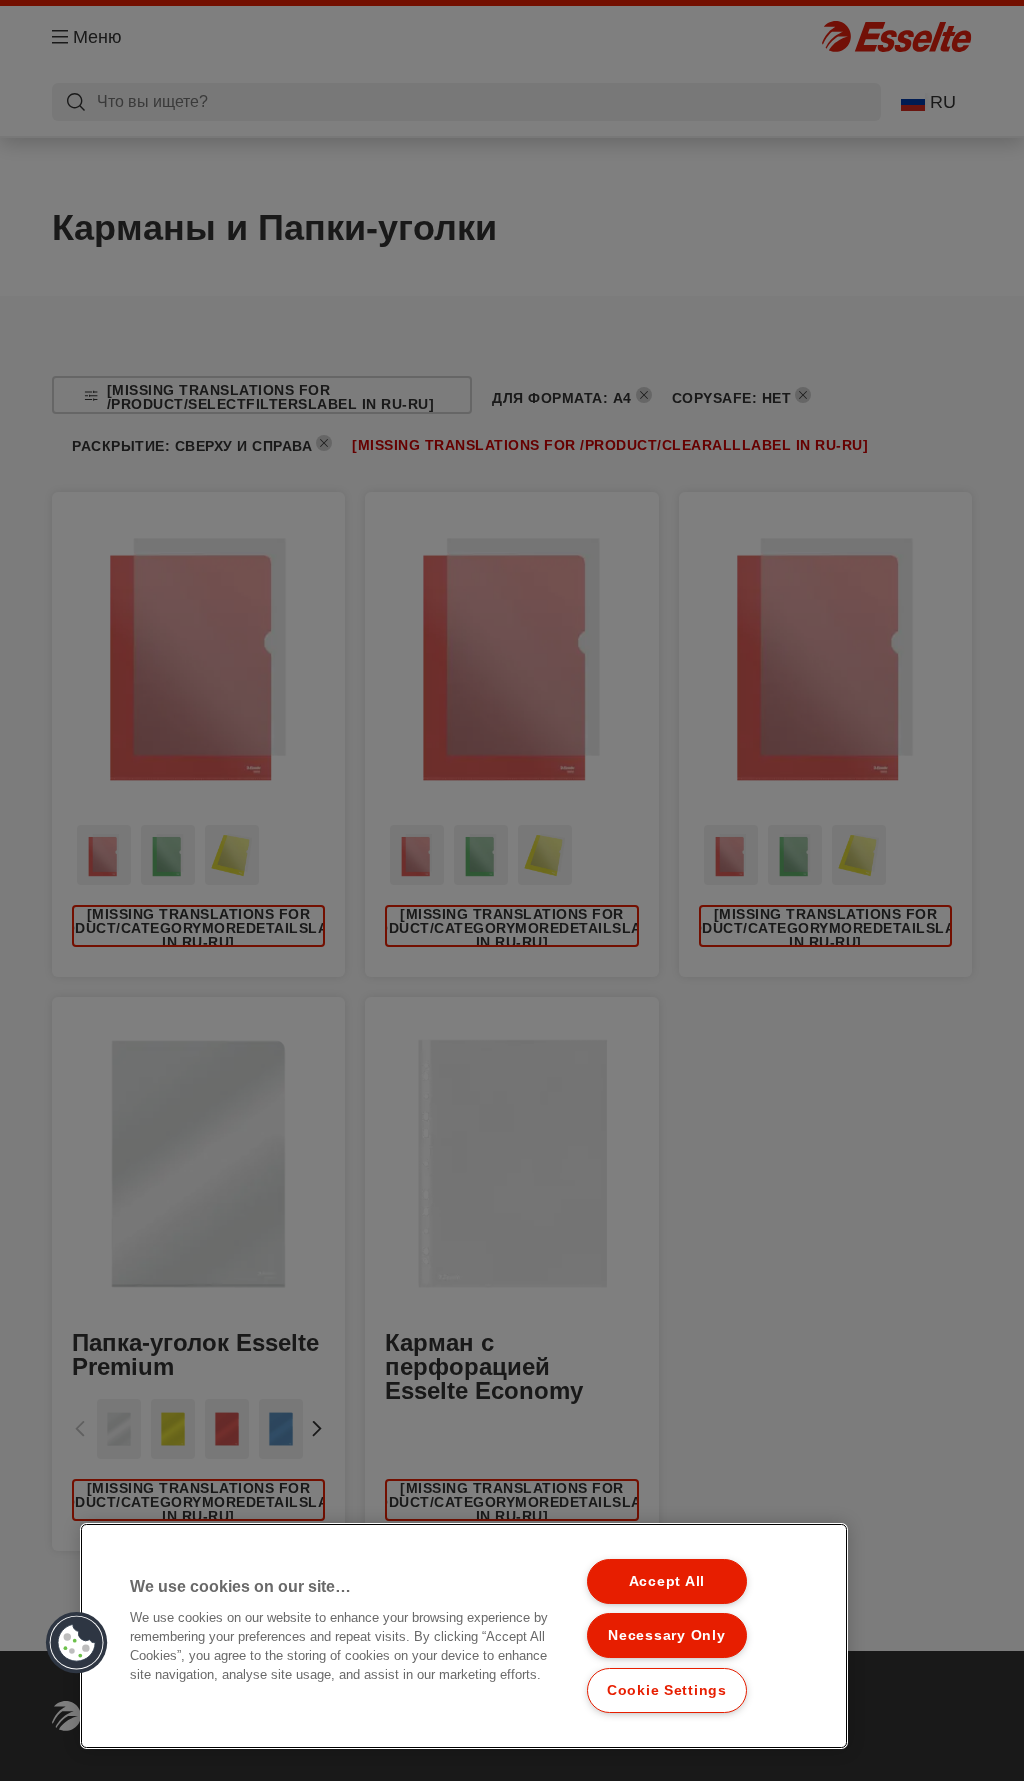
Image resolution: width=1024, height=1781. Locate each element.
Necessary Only (666, 1635)
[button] (77, 1643)
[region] (464, 1636)
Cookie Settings (667, 1690)
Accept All (667, 1581)
